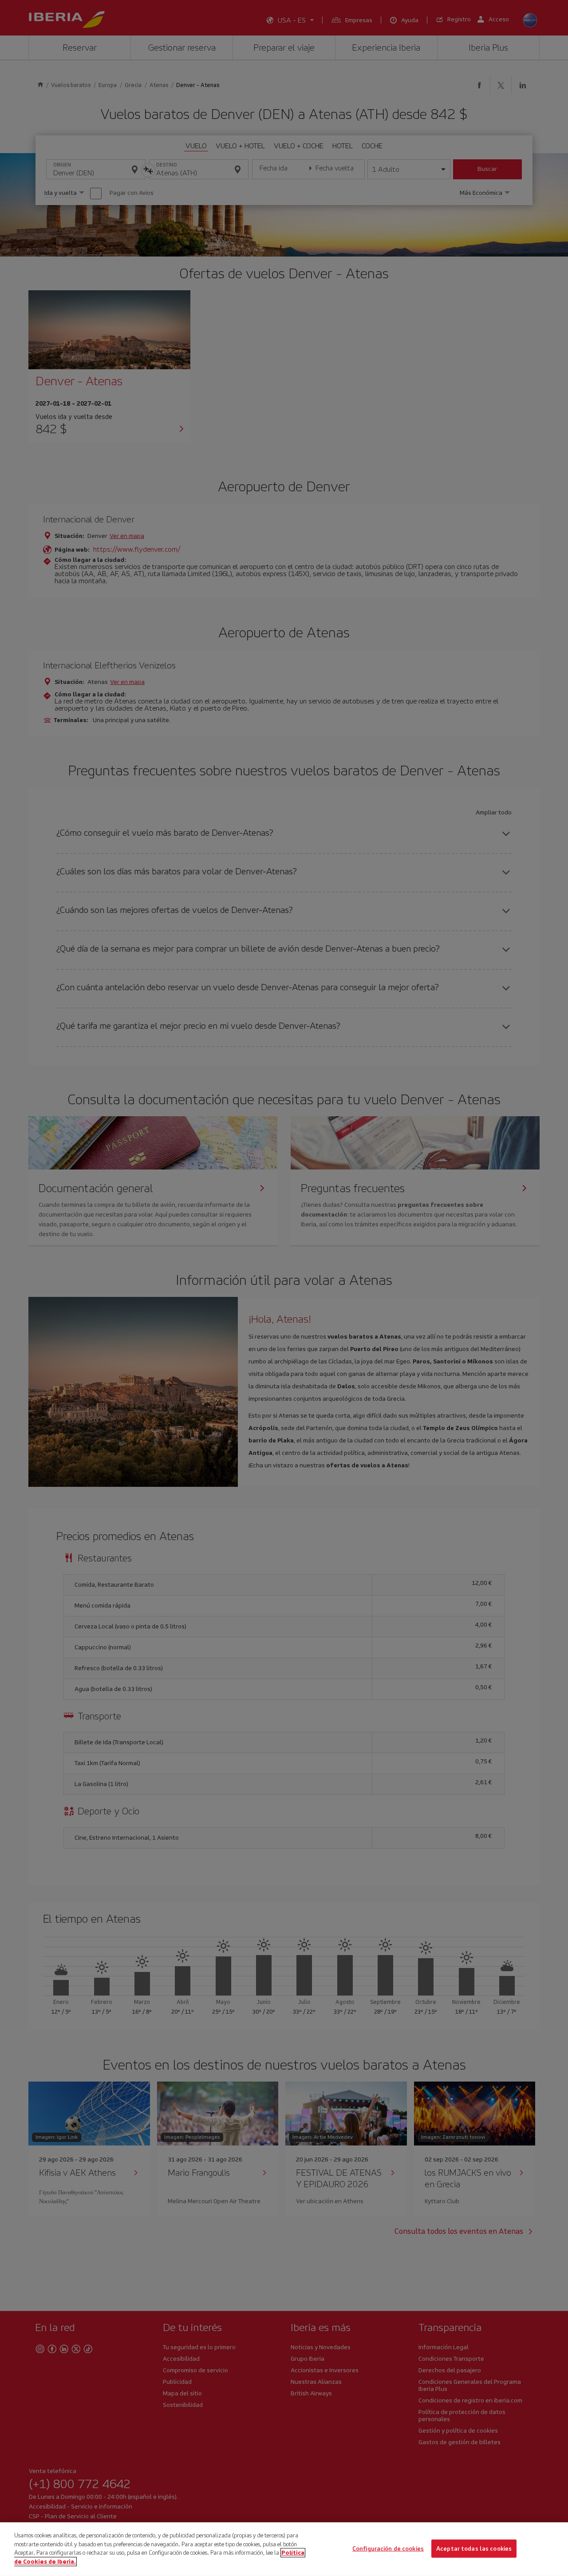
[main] (284, 2549)
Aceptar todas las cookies (474, 2548)
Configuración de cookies (388, 2548)
